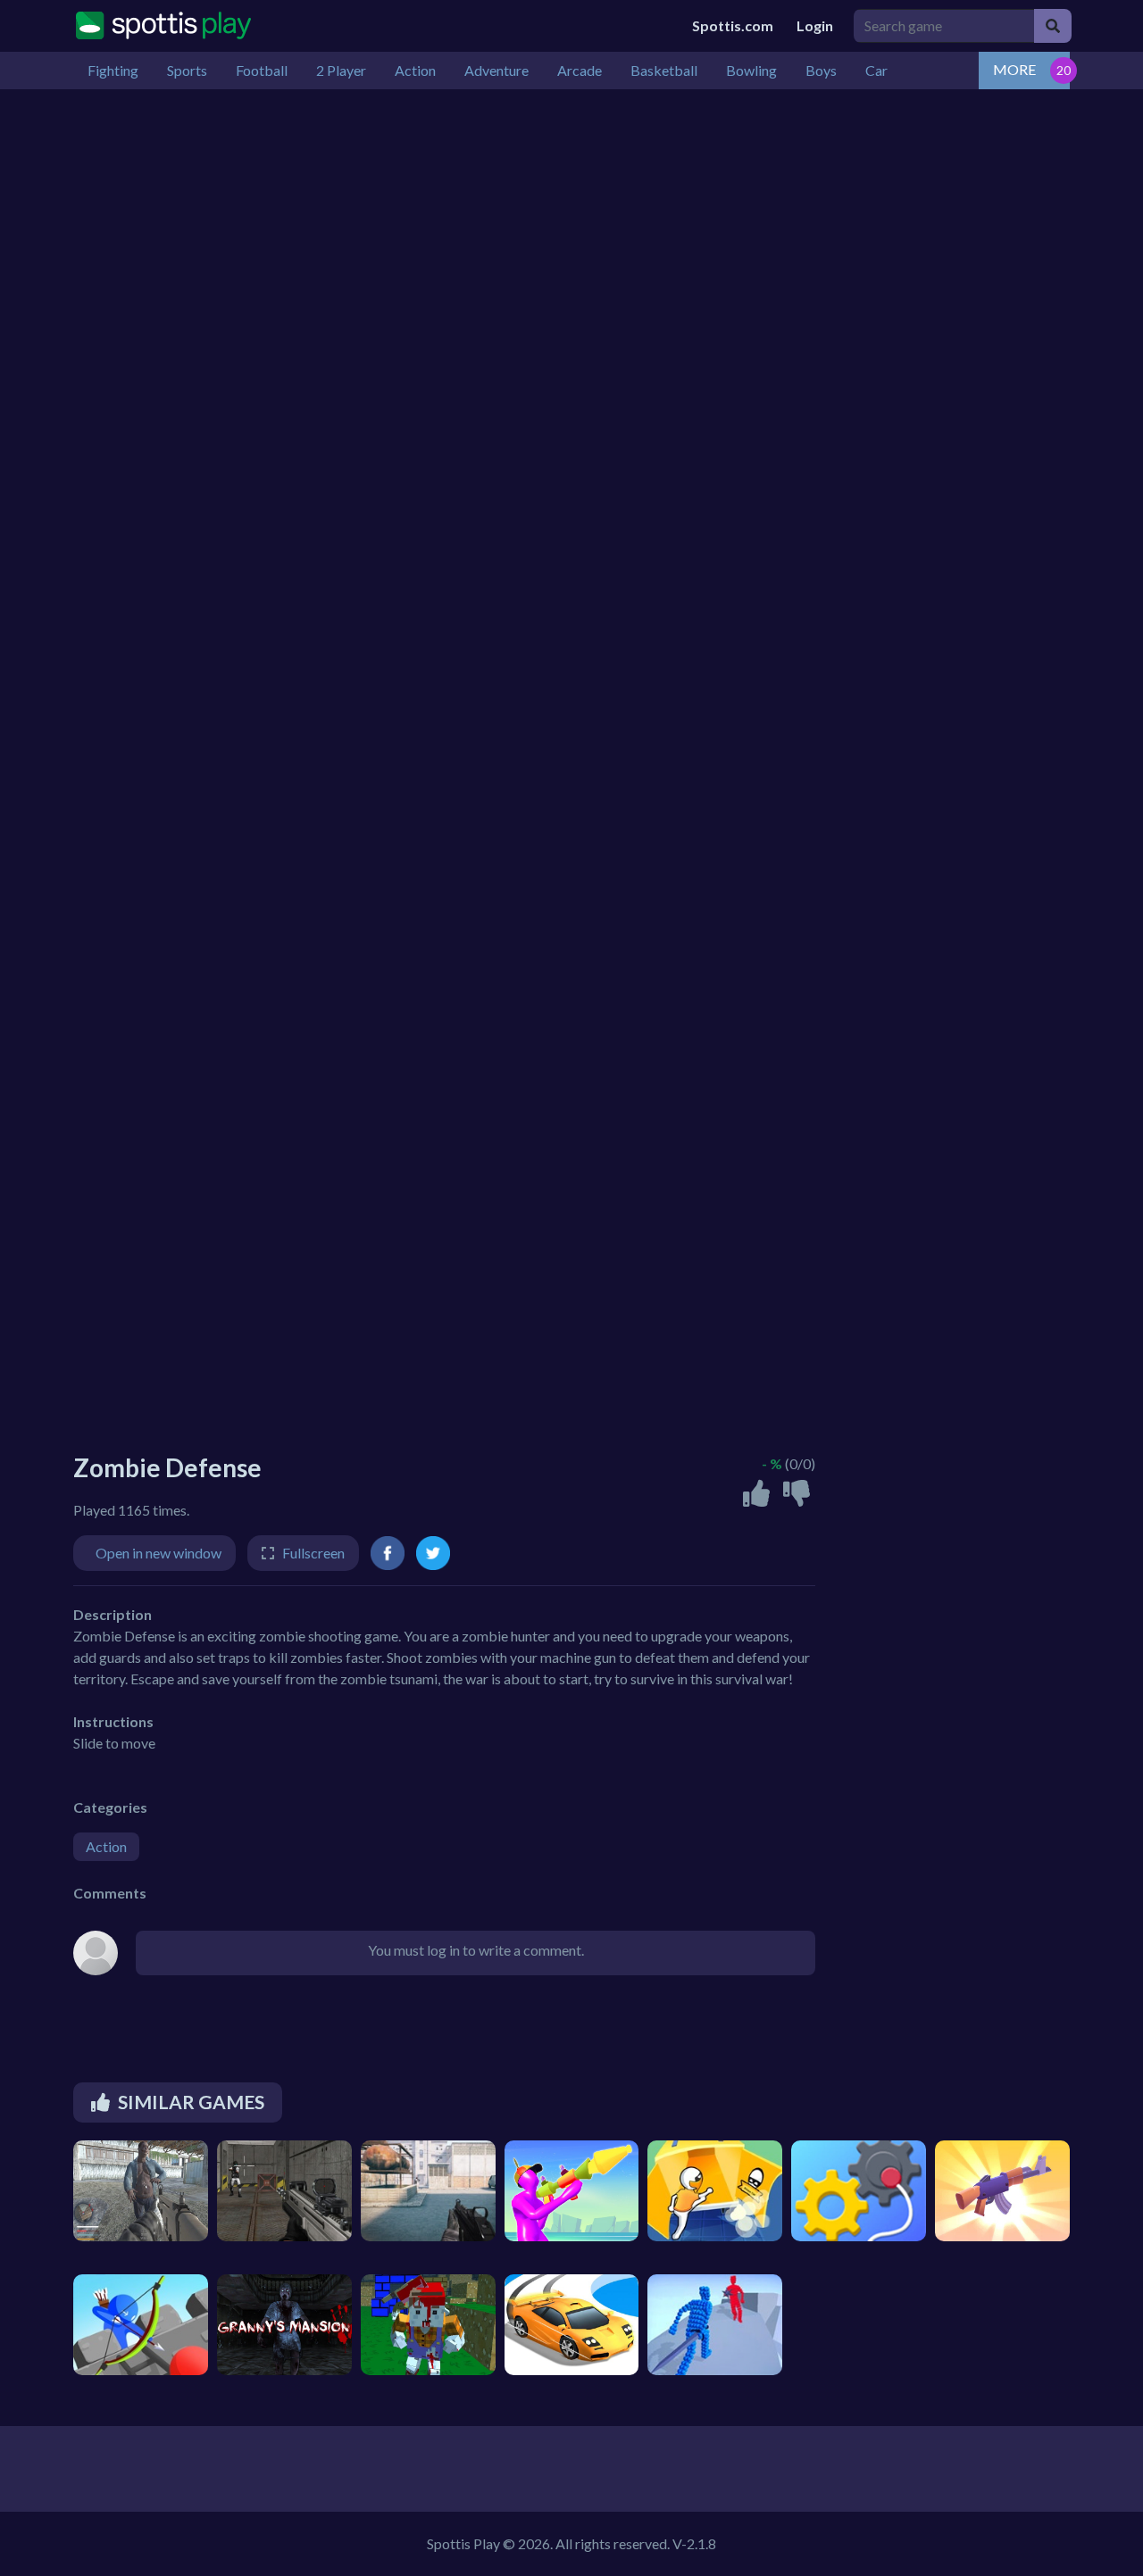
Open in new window (159, 1553)
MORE (1014, 69)
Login (815, 25)
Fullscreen (313, 1553)
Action (106, 1846)
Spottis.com (733, 25)
